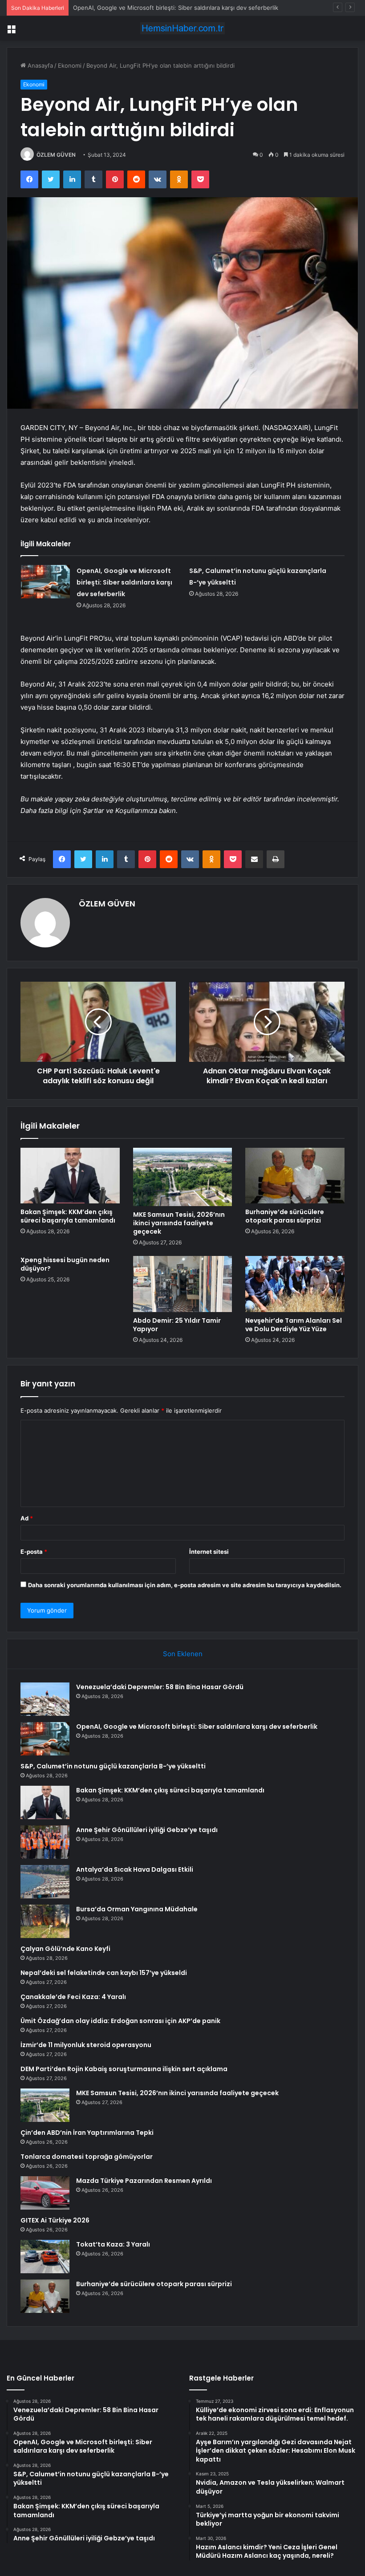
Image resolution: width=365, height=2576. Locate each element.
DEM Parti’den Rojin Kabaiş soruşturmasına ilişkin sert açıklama (124, 2069)
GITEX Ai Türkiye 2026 (55, 2220)
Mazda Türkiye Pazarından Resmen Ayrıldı (144, 2181)
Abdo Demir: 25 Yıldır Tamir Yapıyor (177, 1325)
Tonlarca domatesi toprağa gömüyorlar (87, 2157)
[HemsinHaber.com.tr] (182, 28)
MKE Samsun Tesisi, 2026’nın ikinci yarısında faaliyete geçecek (179, 1223)
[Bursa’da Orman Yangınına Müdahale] (45, 1921)
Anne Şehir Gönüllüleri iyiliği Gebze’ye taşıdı (147, 1830)
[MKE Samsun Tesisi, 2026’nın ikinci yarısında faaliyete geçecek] (183, 1177)
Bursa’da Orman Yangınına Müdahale (137, 1909)
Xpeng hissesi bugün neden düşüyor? (65, 1264)
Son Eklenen (183, 1654)
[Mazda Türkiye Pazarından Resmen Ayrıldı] (45, 2193)
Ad (27, 1518)
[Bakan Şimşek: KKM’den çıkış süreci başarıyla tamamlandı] (70, 1176)
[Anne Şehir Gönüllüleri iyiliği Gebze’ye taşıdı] (45, 1842)
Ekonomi (70, 65)
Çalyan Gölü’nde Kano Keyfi (65, 1949)
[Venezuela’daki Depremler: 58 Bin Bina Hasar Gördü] (45, 1699)
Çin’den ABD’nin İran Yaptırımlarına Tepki (87, 2133)
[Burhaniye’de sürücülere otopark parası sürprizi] (295, 1176)
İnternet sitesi (209, 1552)
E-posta (34, 1552)
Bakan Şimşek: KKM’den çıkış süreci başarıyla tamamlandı (68, 1216)
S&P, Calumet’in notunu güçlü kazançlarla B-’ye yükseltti (150, 8)
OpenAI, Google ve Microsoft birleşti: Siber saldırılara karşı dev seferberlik (124, 582)
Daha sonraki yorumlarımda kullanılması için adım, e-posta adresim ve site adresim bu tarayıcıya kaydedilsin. (185, 1585)
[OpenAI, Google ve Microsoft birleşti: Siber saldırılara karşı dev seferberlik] (45, 582)
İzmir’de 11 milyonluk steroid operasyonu (86, 2045)
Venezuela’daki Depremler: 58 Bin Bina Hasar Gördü (160, 1687)
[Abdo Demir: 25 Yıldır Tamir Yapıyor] (183, 1284)
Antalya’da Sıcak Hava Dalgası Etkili (135, 1869)
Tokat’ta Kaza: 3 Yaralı (113, 2244)
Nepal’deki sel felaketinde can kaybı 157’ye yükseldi (104, 1973)
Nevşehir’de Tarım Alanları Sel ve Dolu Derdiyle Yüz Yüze (294, 1325)
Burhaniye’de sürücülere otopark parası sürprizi (285, 1216)
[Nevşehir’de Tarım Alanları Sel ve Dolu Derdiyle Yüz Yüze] (295, 1284)
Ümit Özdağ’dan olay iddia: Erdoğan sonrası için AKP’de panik (120, 2021)
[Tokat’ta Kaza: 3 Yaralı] (45, 2257)
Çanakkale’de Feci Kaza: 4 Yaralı (73, 1997)
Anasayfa (39, 65)
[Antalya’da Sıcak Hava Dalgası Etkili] (45, 1882)
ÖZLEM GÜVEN (56, 155)
